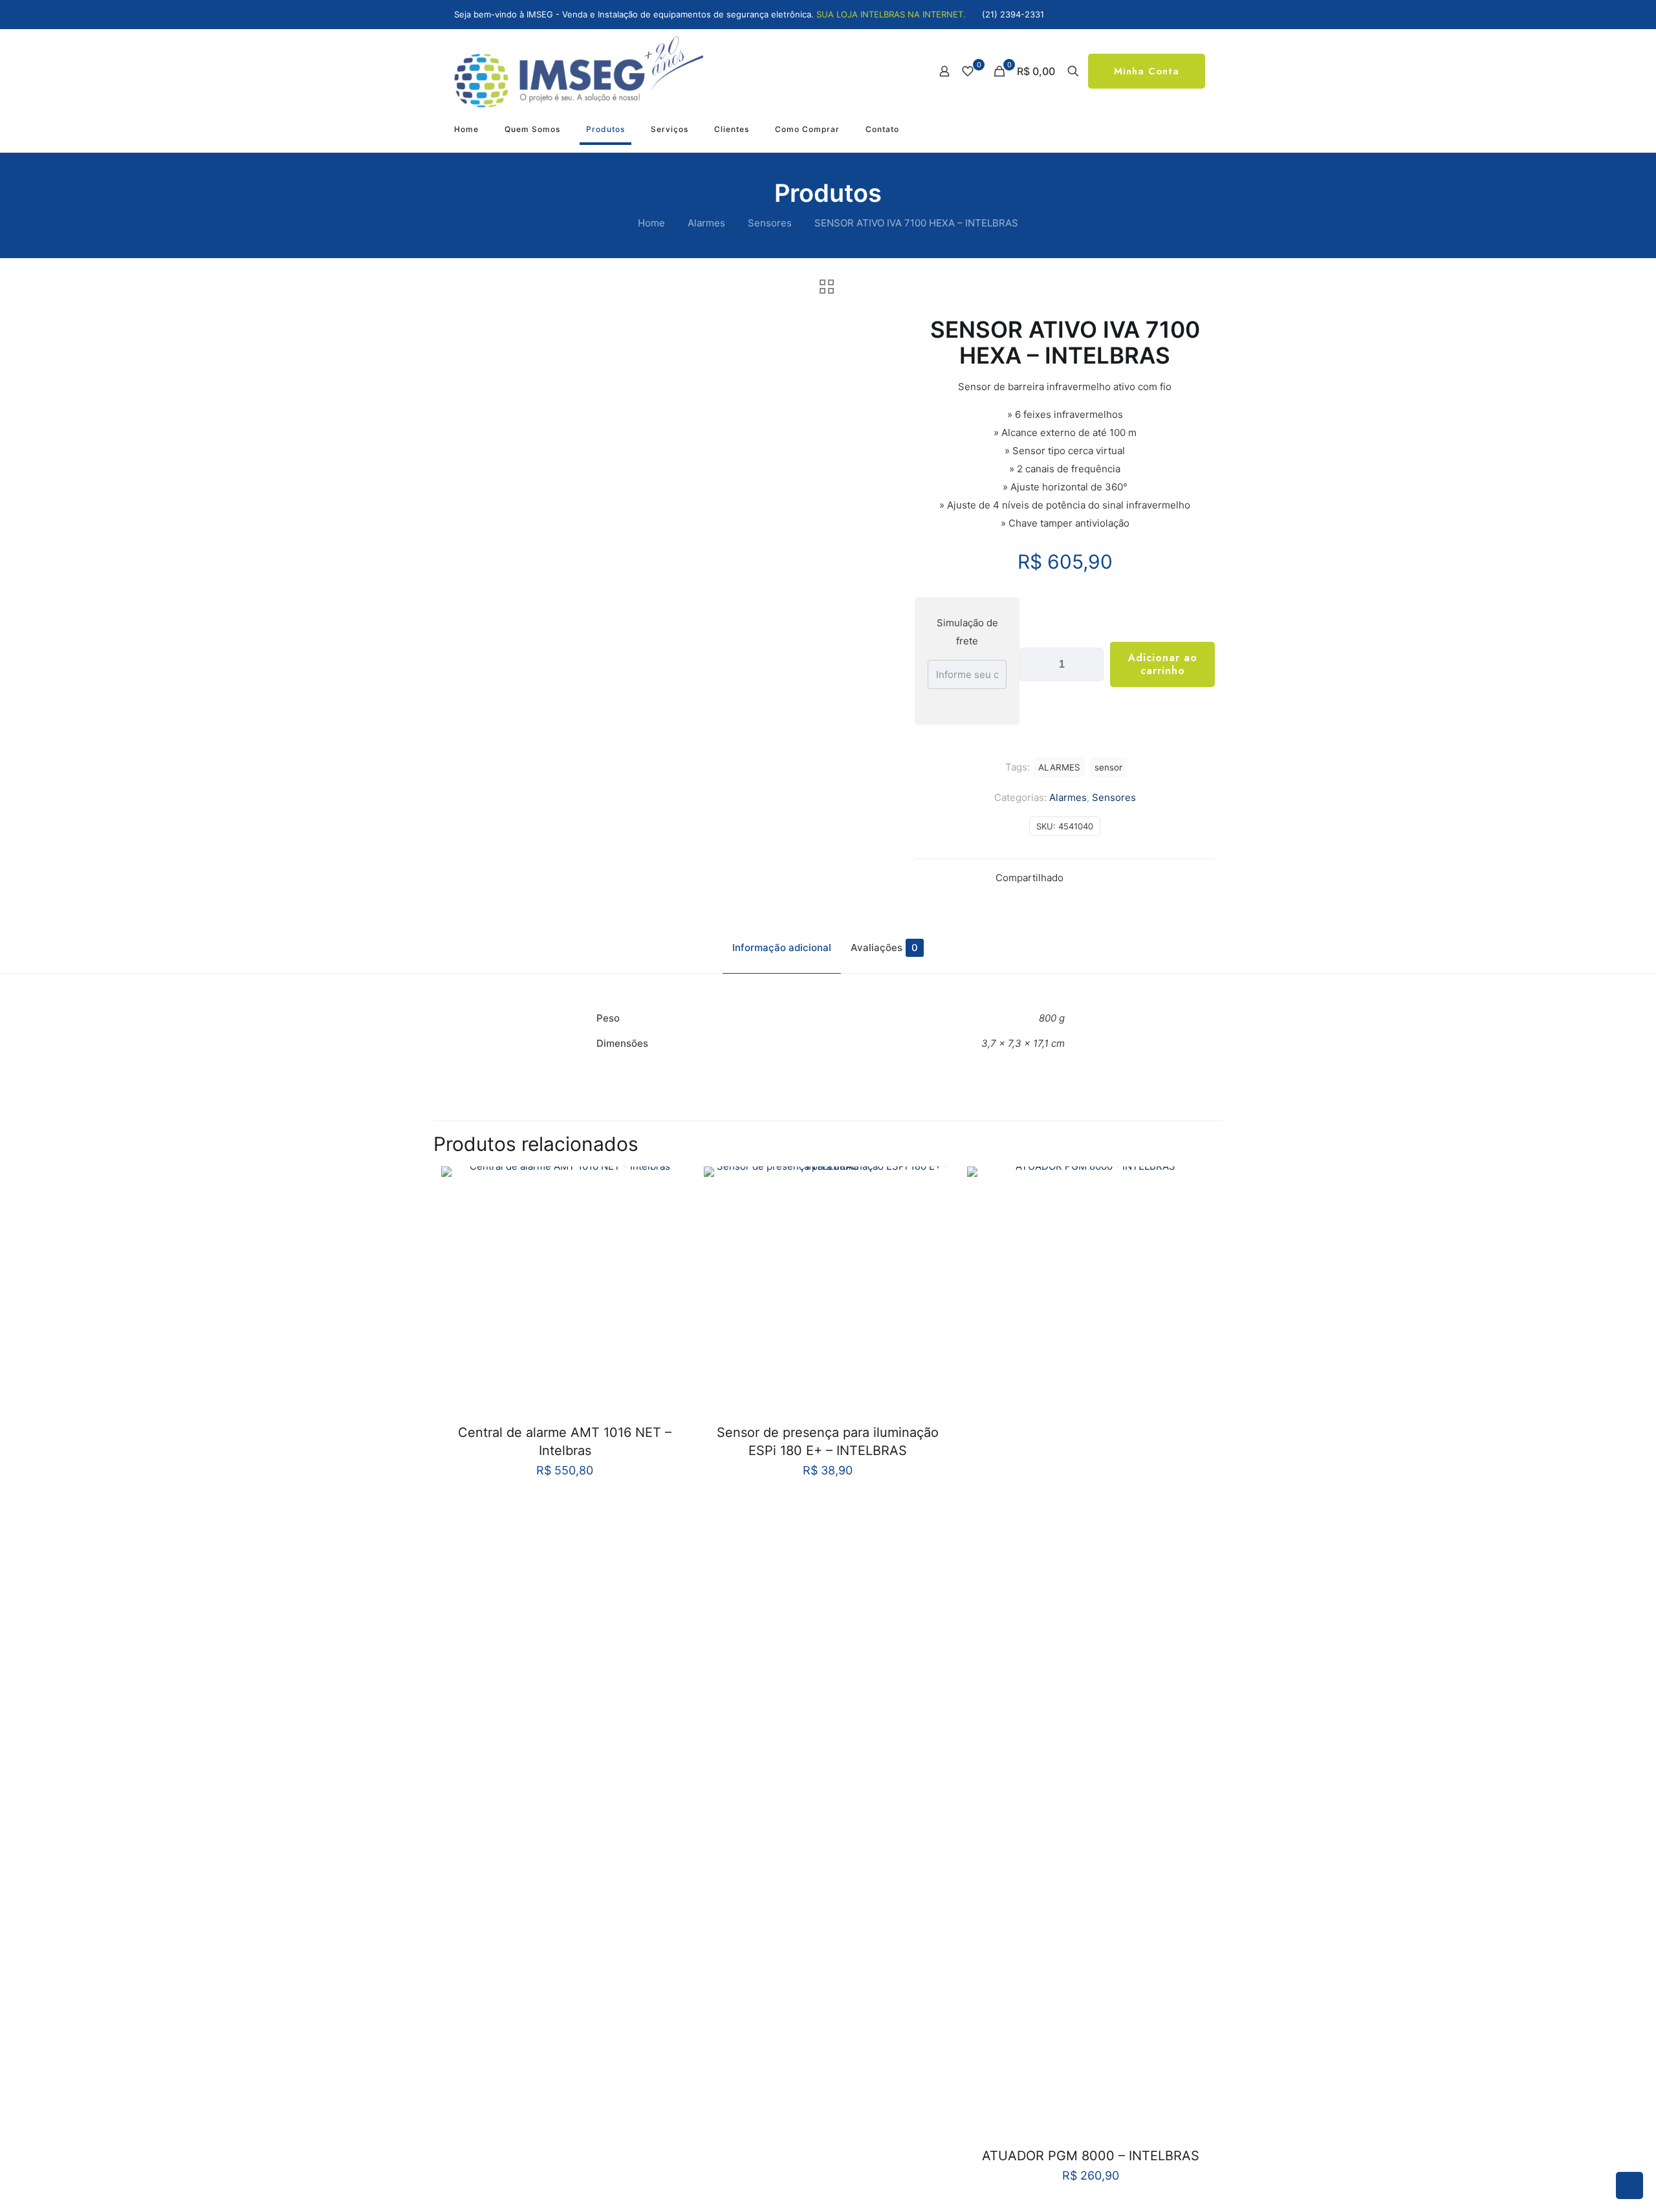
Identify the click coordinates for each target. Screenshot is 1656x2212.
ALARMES (1059, 767)
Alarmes (706, 223)
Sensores (770, 223)
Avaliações (884, 947)
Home (651, 223)
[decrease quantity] (1034, 664)
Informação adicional (782, 947)
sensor (1108, 767)
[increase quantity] (1089, 664)
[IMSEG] (579, 71)
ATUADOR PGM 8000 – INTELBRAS (1091, 2156)
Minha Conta (1147, 71)
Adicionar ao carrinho (1163, 664)
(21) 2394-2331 (1013, 14)
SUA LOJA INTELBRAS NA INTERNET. (891, 14)
